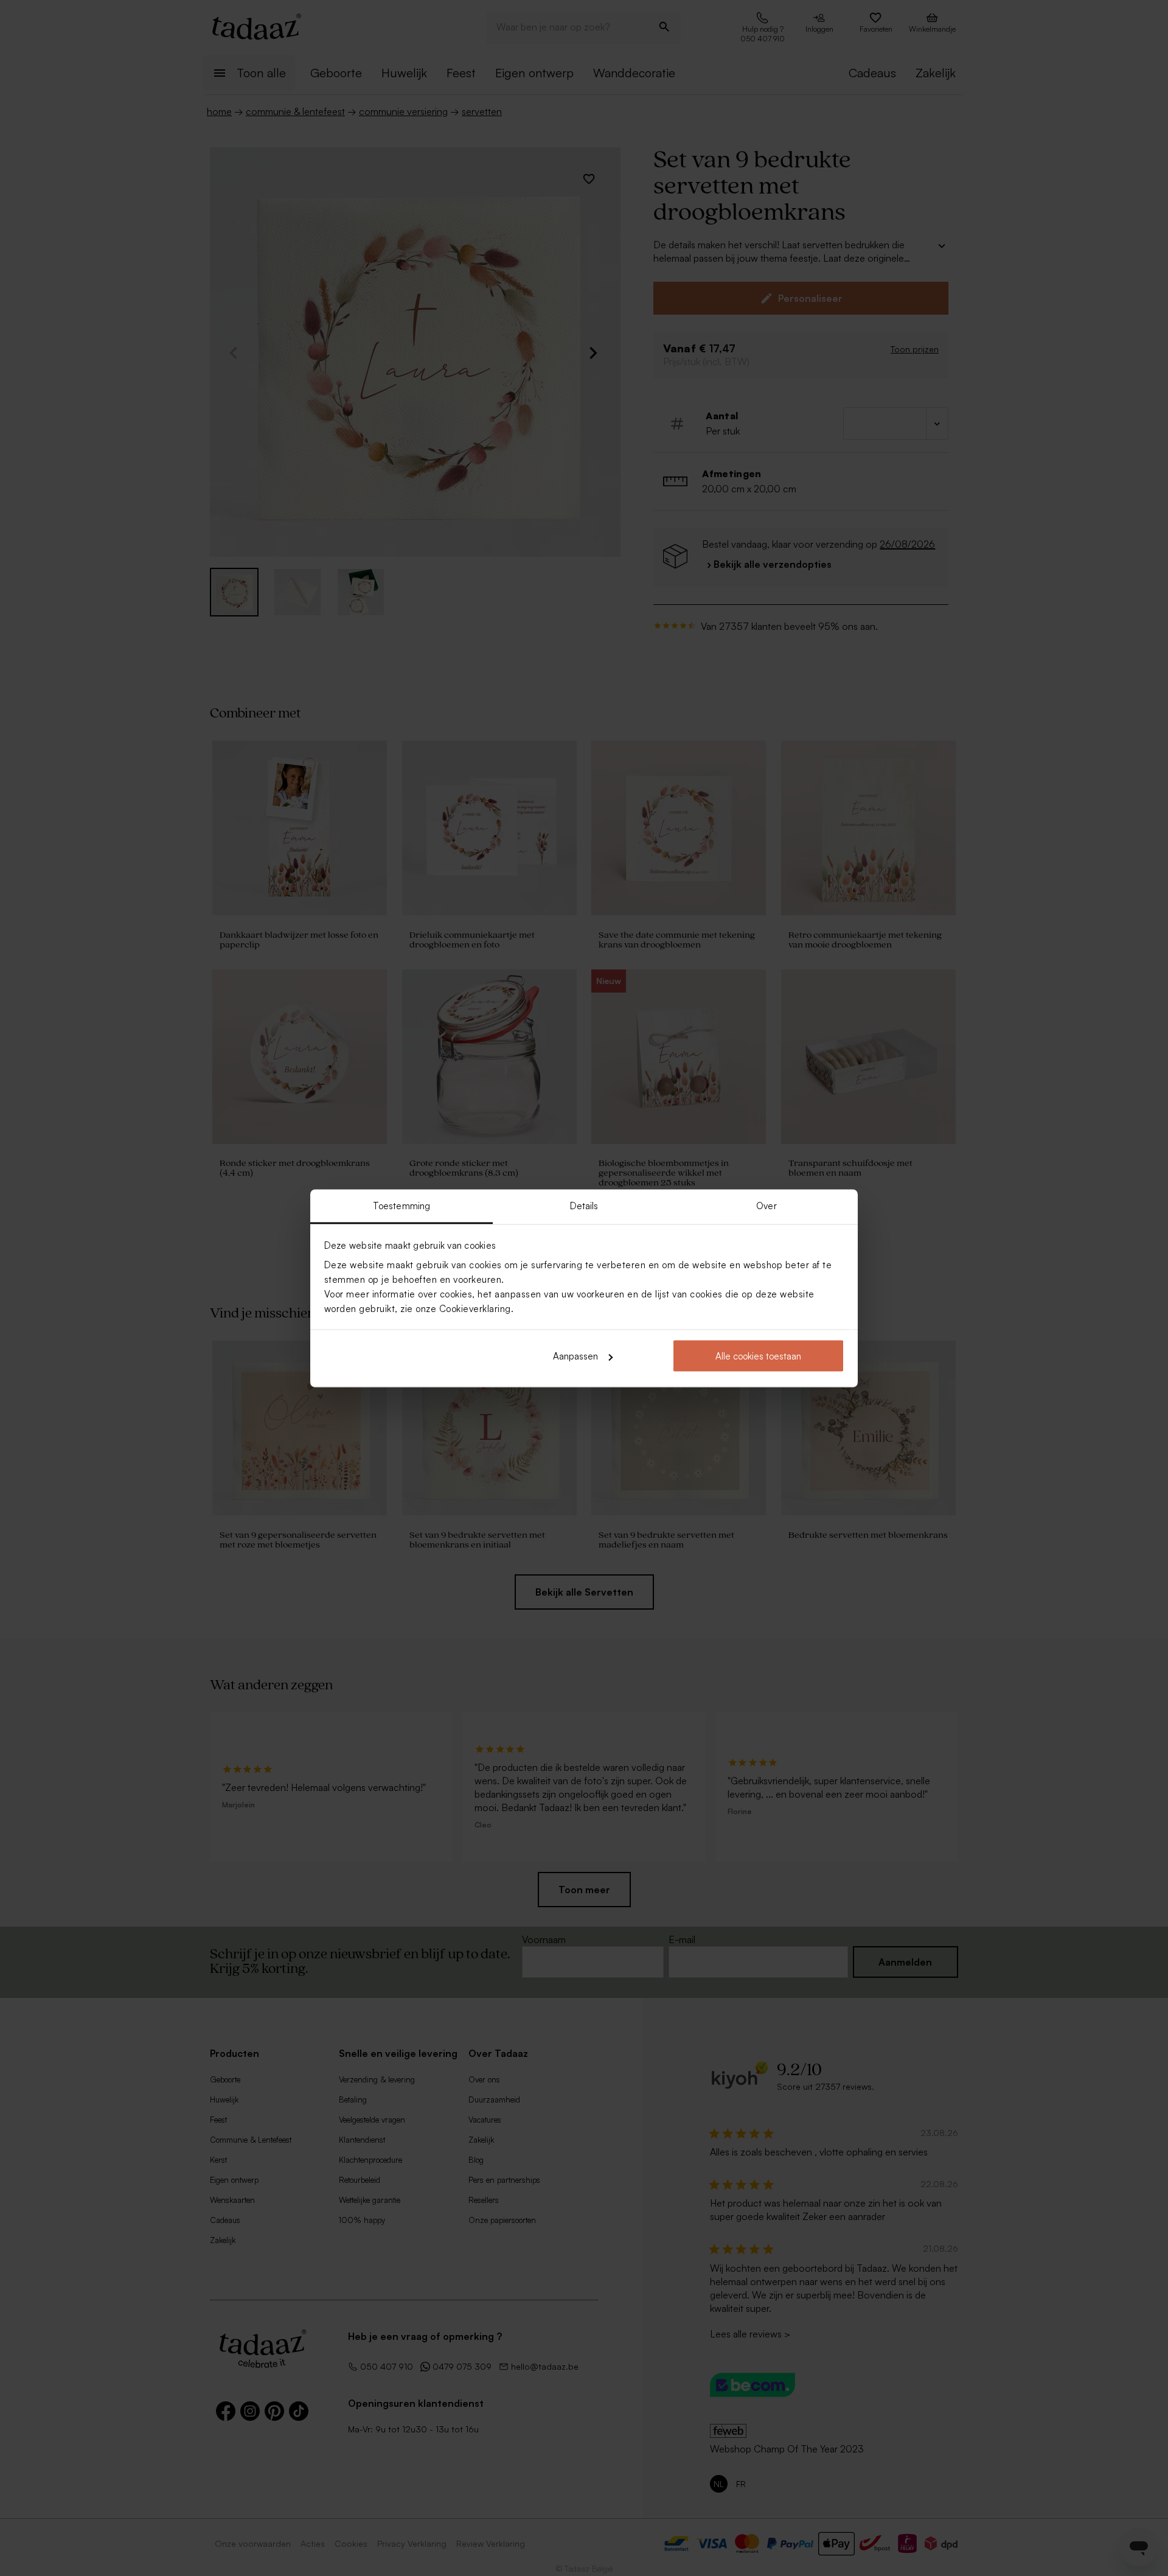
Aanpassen (575, 1356)
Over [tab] (766, 1205)
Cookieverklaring (475, 1308)
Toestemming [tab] (401, 1205)
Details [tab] (584, 1205)
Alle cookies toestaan (758, 1356)
